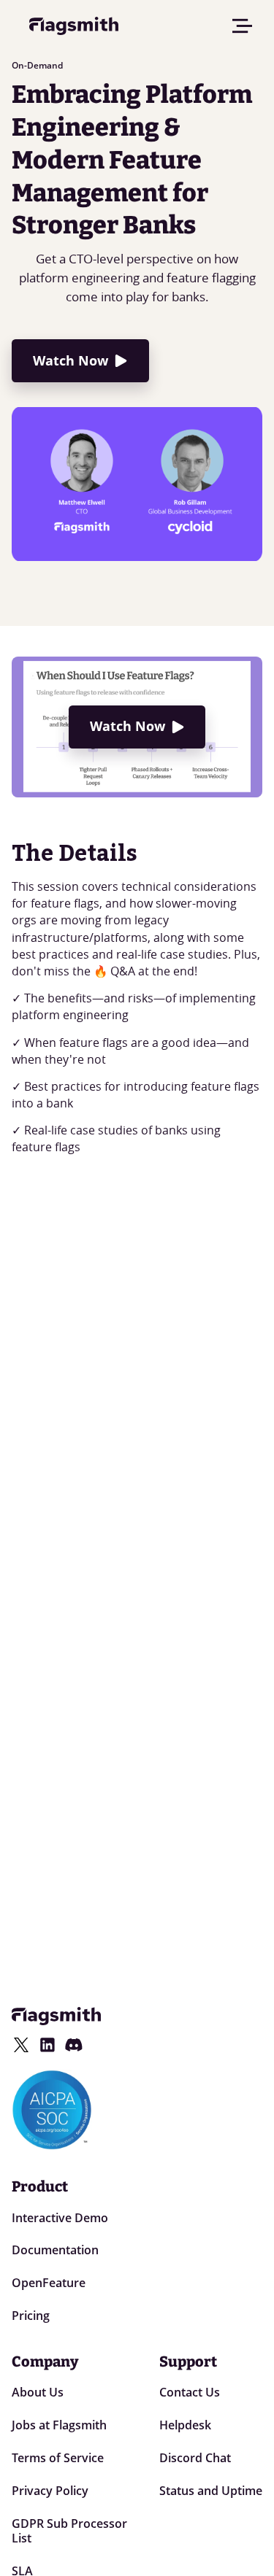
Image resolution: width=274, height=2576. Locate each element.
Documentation (55, 2250)
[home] (70, 26)
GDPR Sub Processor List (69, 2531)
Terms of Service (58, 2458)
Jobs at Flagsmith (59, 2425)
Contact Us (190, 2392)
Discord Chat (195, 2458)
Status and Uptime (211, 2491)
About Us (38, 2392)
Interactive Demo (60, 2218)
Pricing (31, 2316)
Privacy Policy (50, 2491)
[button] (243, 26)
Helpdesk (185, 2425)
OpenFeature (49, 2283)
